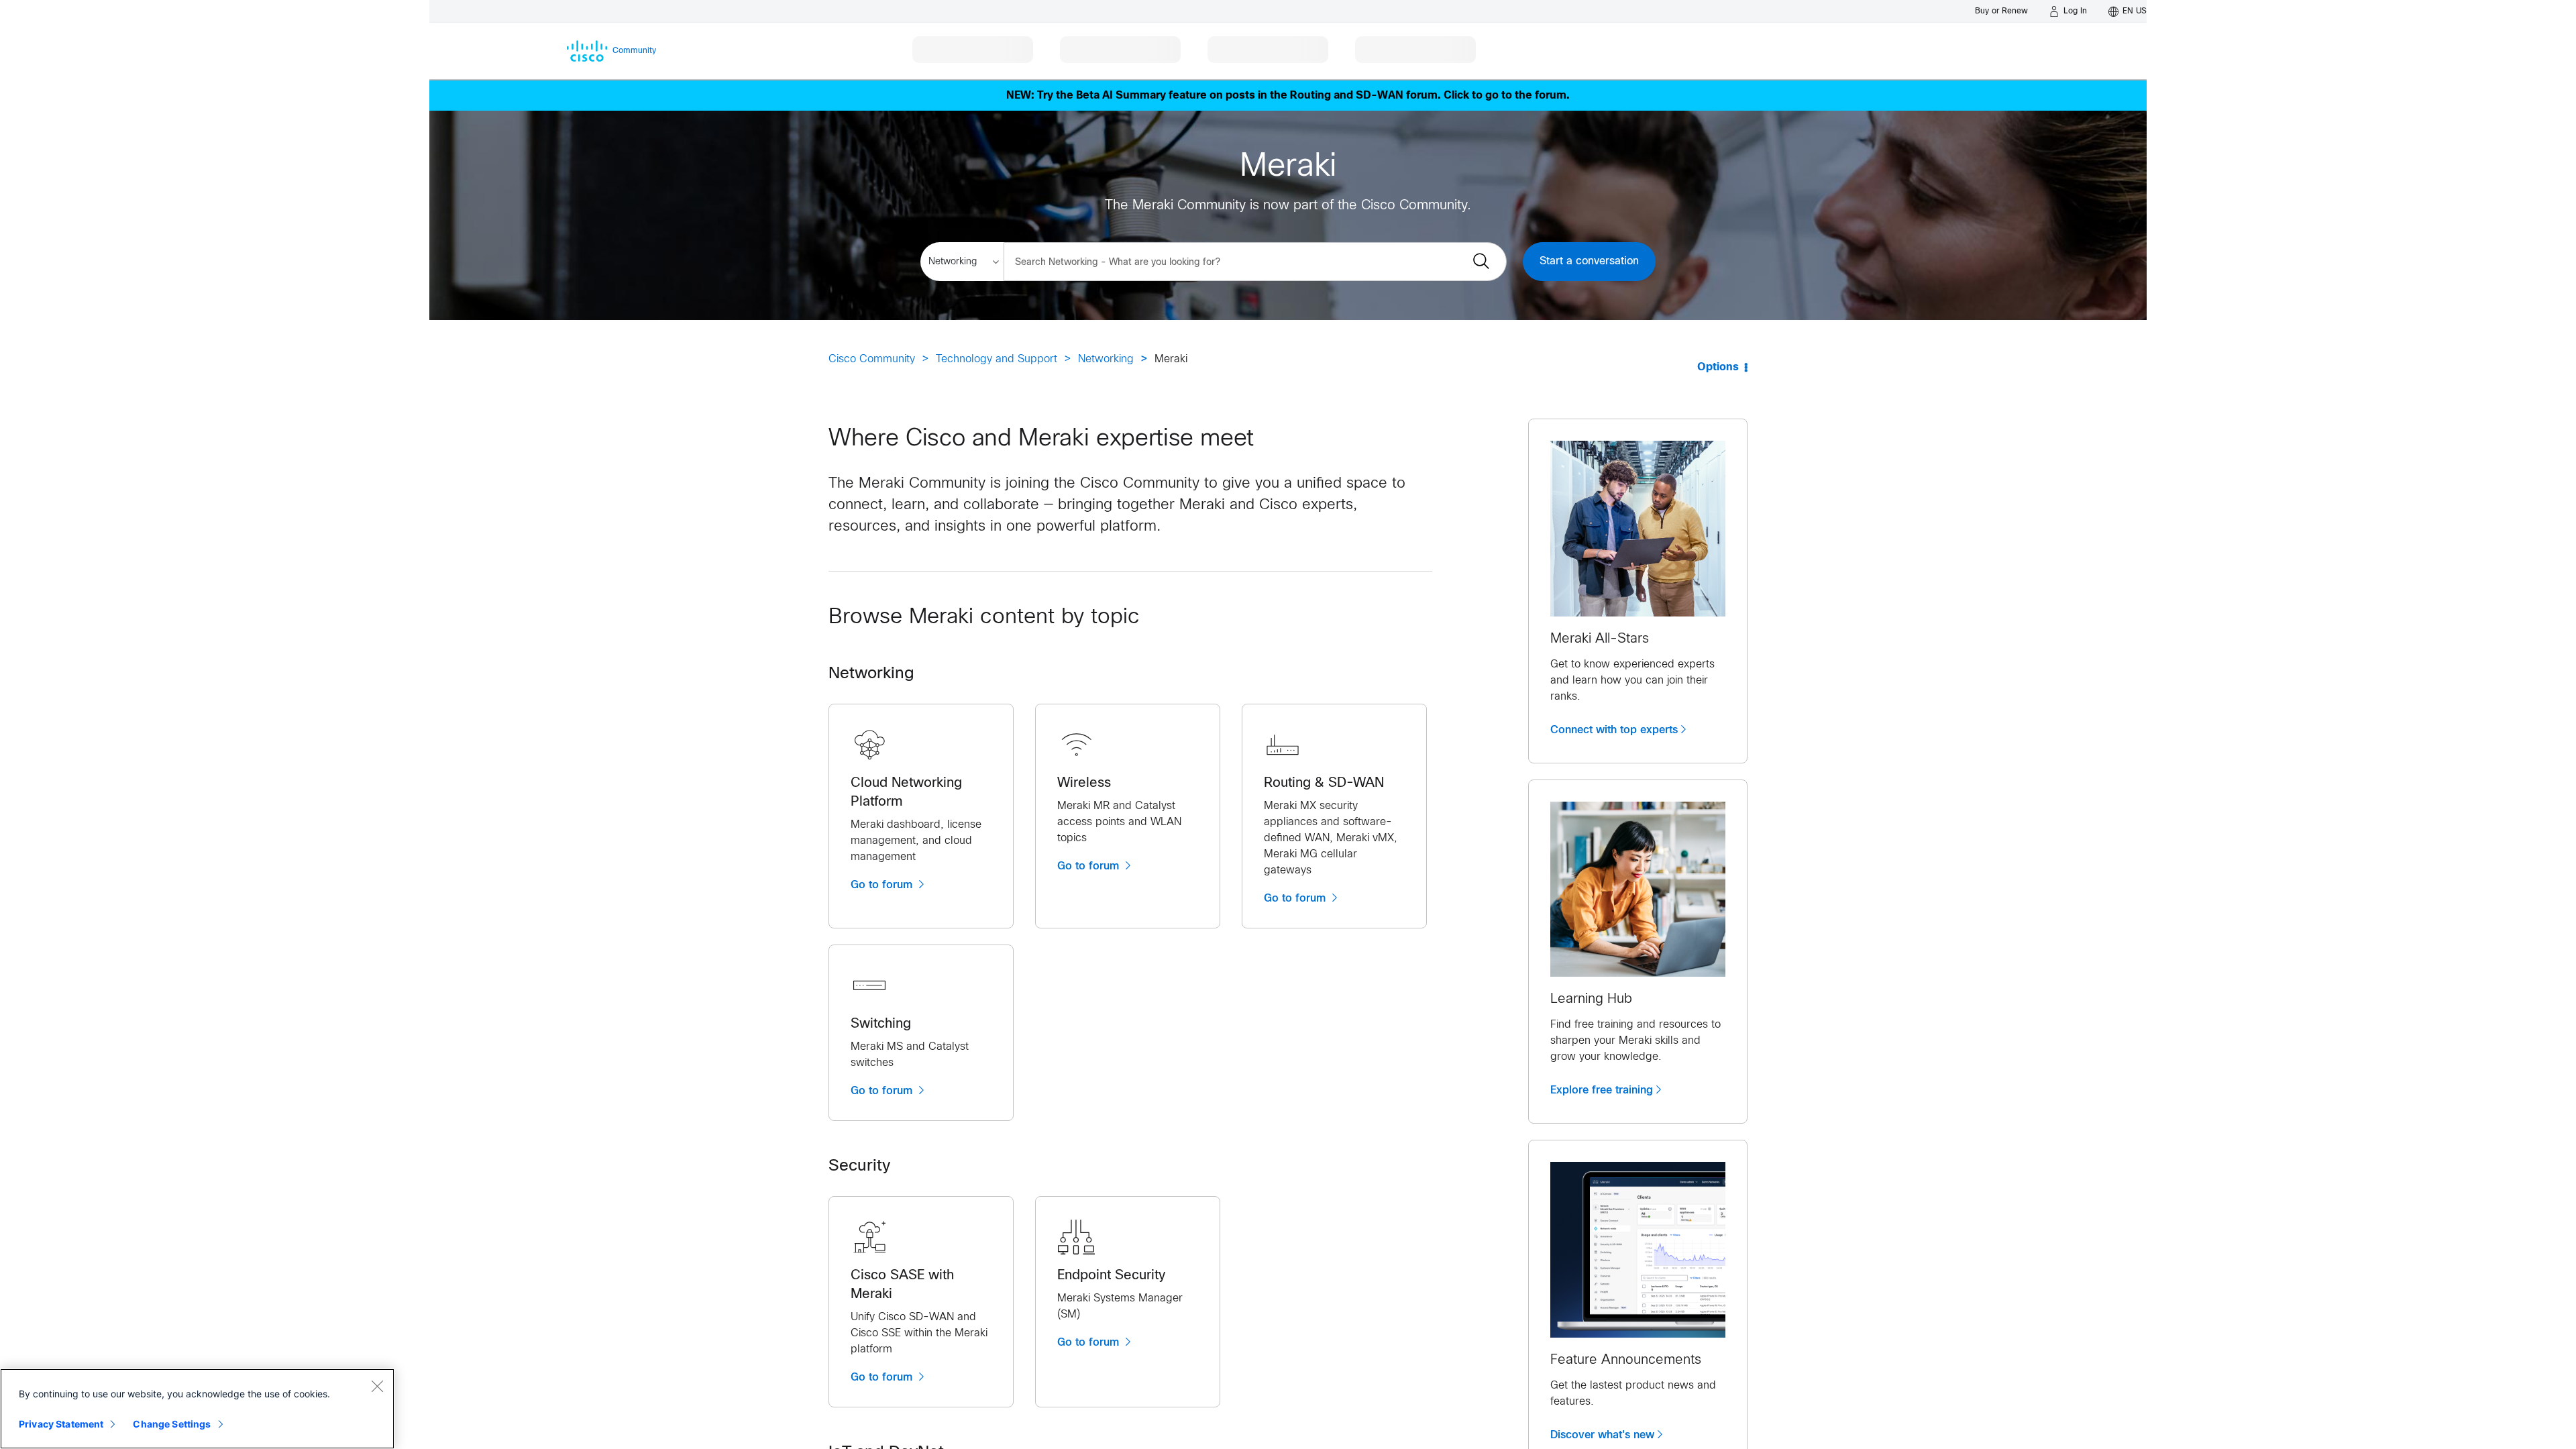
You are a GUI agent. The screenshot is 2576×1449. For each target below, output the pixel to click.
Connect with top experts (1614, 730)
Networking (1106, 359)
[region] (197, 1409)
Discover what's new (1602, 1435)
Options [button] (1718, 367)
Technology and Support (997, 359)
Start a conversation (1589, 261)
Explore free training (1602, 1090)
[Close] (377, 1386)
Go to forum (883, 885)
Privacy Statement (61, 1424)
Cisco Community (872, 359)
